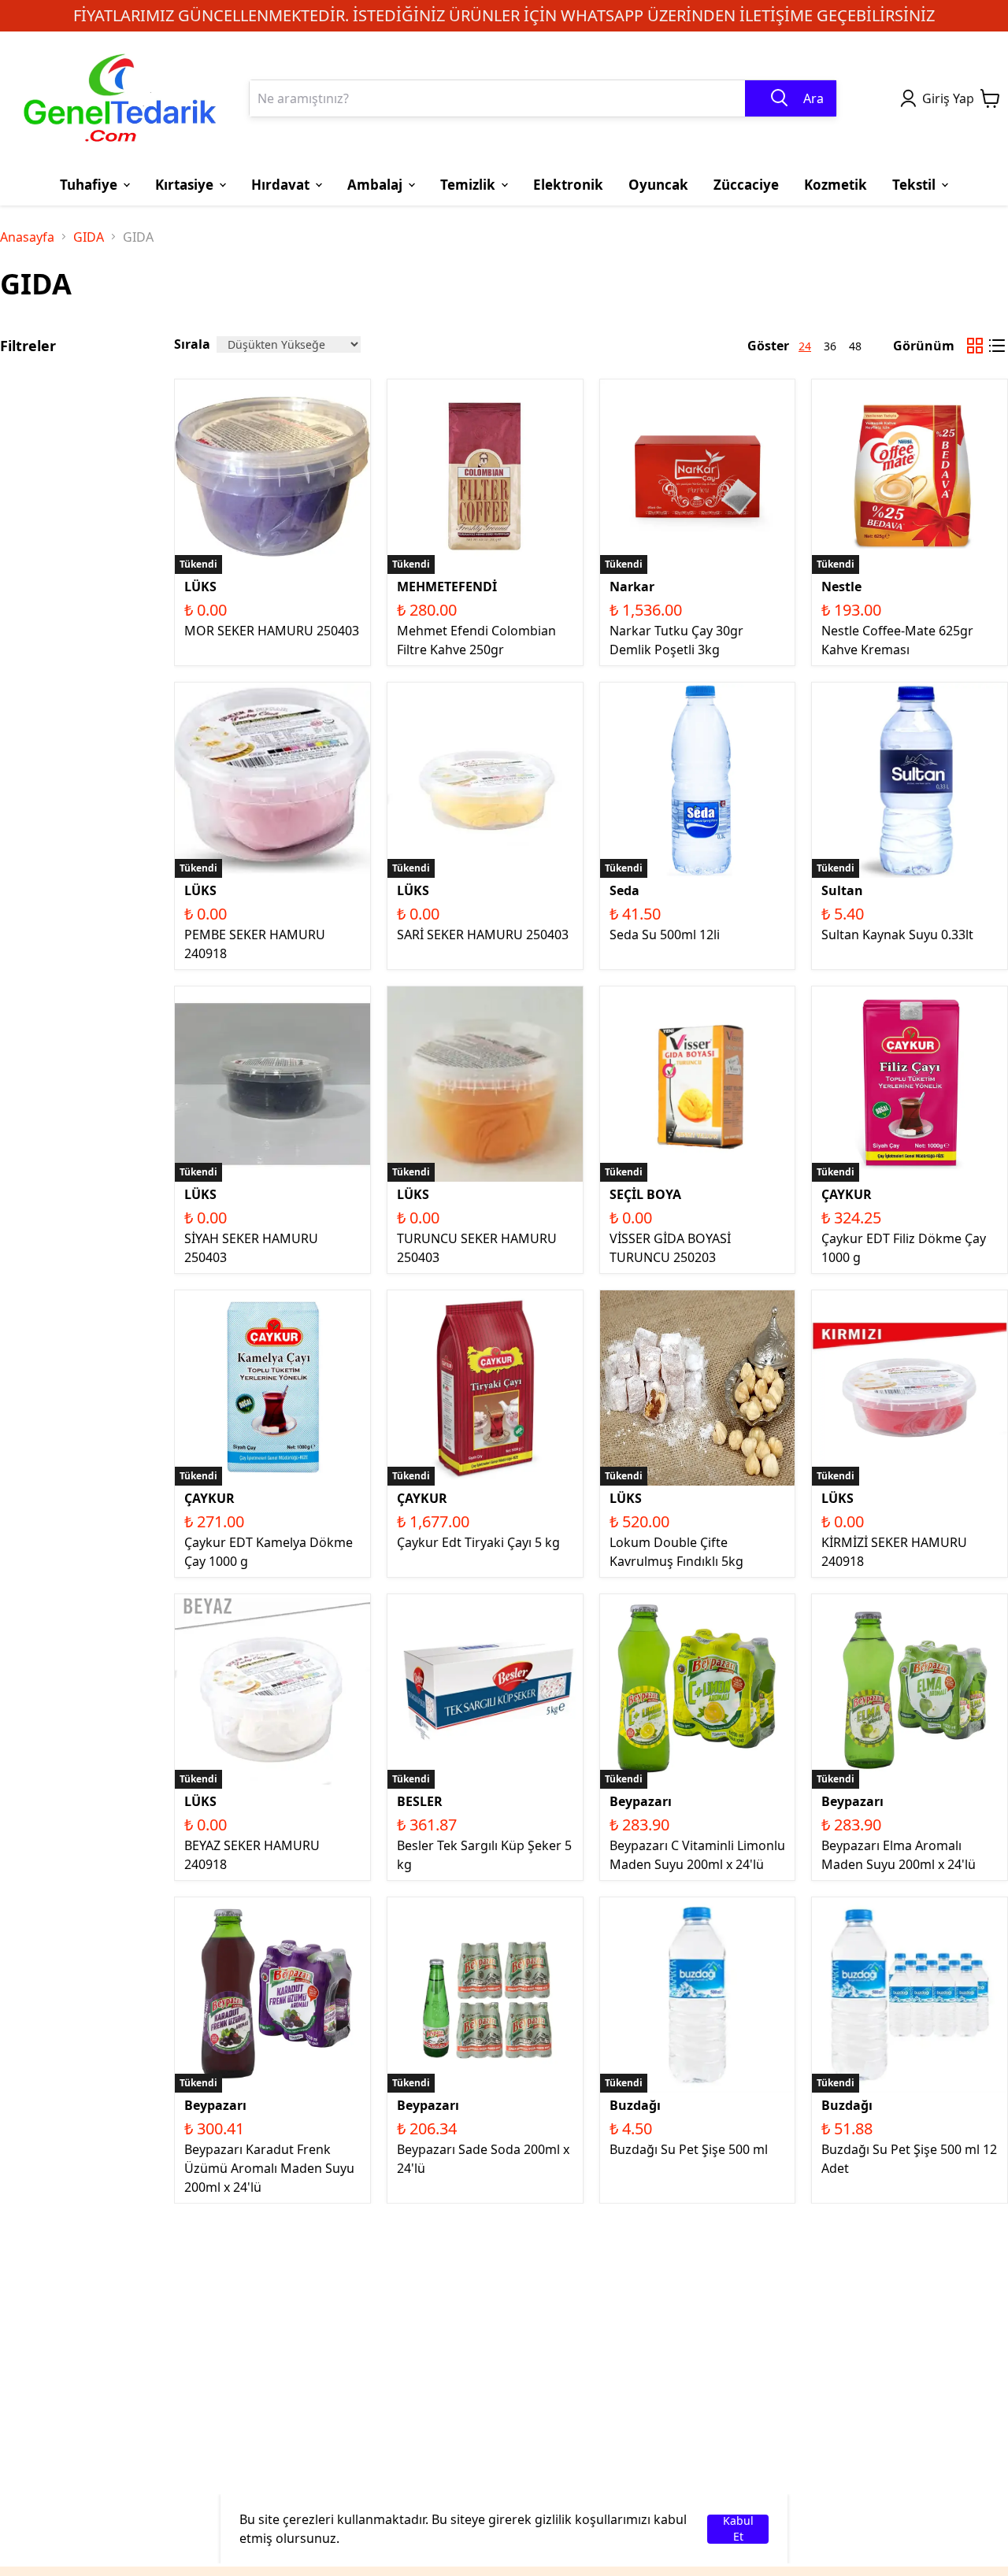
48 (855, 346)
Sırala (192, 344)
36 (830, 346)
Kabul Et (738, 2529)
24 (805, 346)
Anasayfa (27, 237)
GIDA (89, 237)
